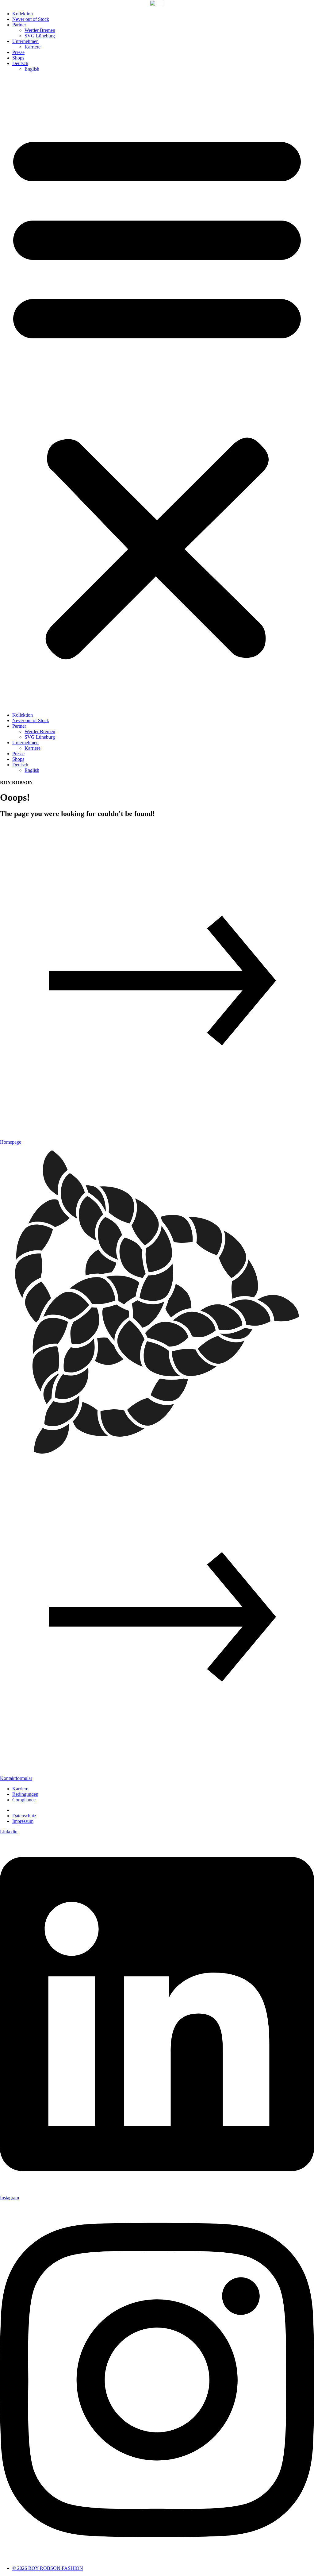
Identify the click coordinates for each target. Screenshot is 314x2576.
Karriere (33, 47)
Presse (18, 52)
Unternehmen (25, 41)
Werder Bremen (40, 30)
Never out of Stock (31, 19)
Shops (18, 58)
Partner (19, 25)
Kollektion (23, 14)
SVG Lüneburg (40, 36)
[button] (157, 392)
